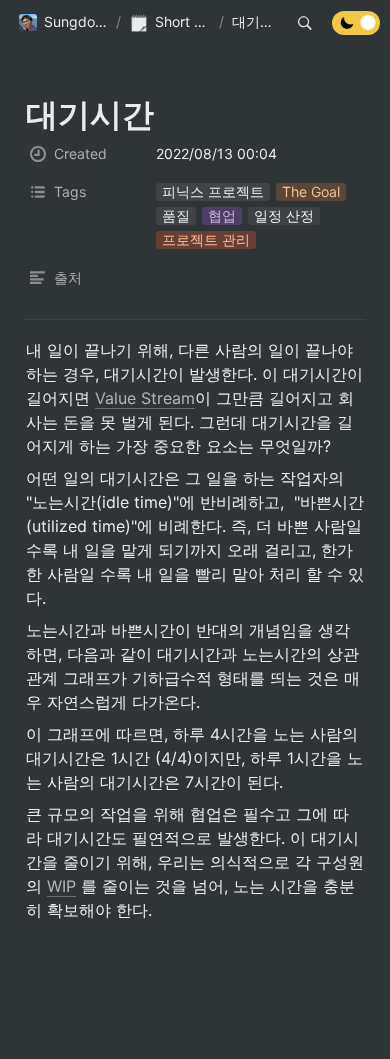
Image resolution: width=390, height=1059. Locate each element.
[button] (63, 23)
